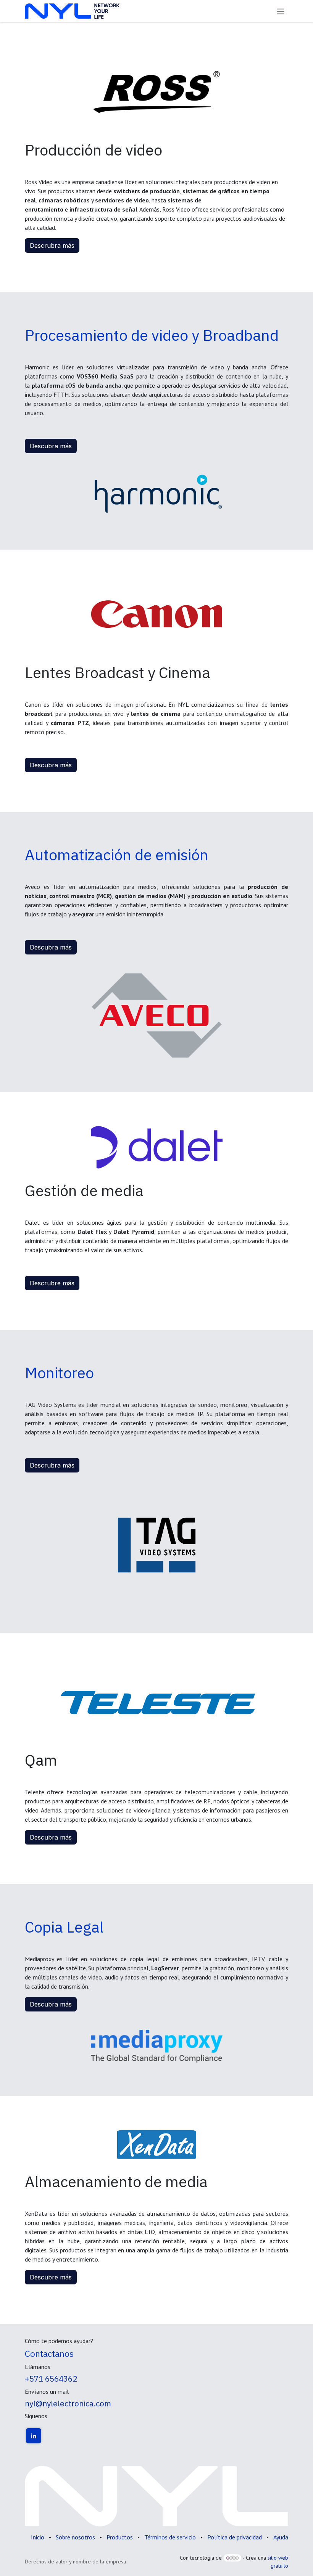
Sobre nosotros (75, 2537)
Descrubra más (52, 245)
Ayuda (281, 2537)
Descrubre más (52, 1283)
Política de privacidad (235, 2537)
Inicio (38, 2537)
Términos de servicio (170, 2537)
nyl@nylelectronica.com (68, 2404)
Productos (120, 2537)
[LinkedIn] (34, 2436)
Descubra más (51, 446)
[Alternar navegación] (281, 11)
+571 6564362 (51, 2379)
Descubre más (51, 2277)
